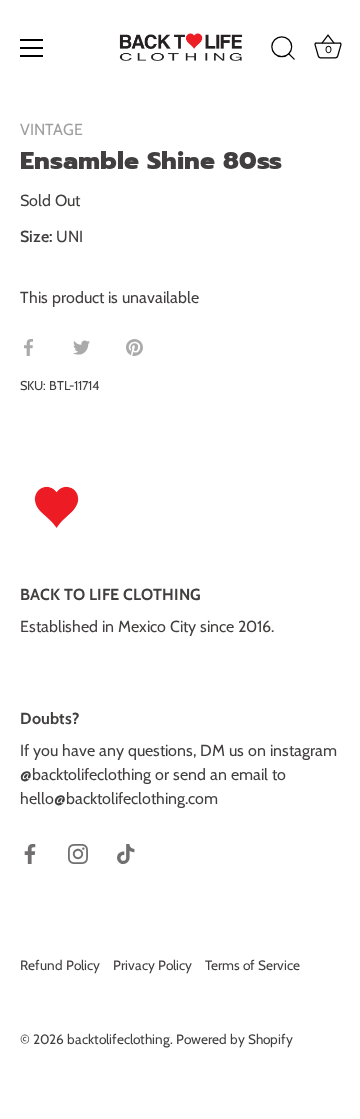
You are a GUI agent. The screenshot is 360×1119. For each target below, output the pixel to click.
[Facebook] (30, 852)
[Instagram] (78, 852)
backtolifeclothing (118, 1039)
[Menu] (32, 48)
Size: (36, 236)
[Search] (283, 51)
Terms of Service (252, 965)
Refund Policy (60, 965)
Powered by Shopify (234, 1039)
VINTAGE (51, 129)
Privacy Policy (152, 965)
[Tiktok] (126, 852)
